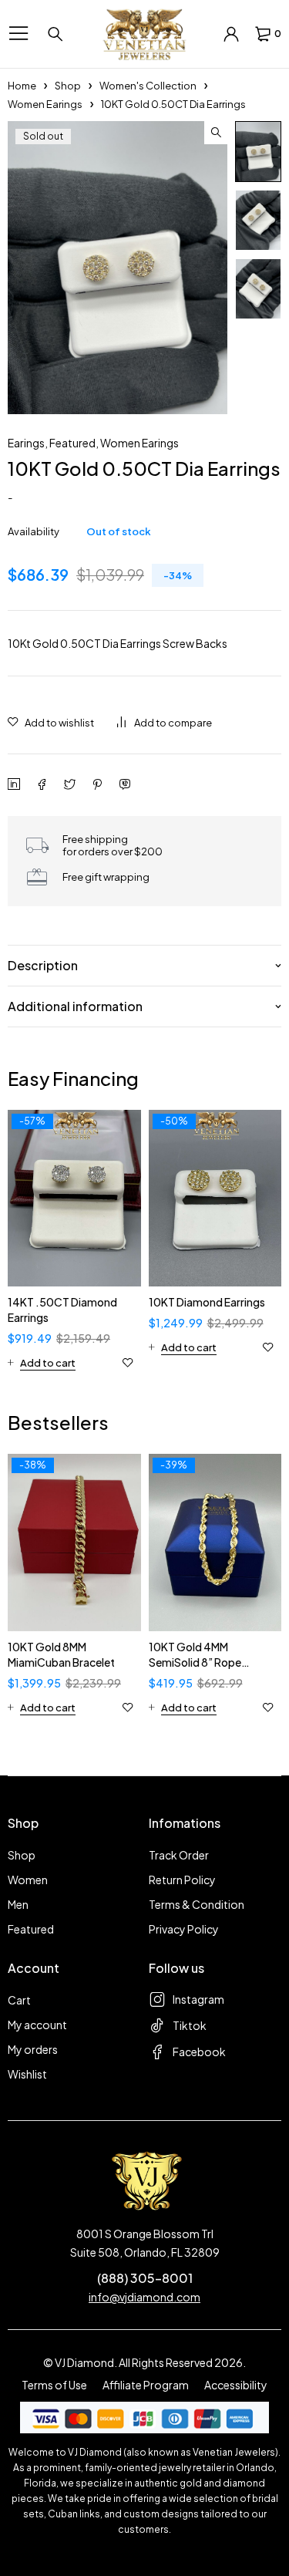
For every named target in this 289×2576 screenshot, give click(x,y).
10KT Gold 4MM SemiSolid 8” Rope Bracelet (195, 1662)
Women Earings (45, 104)
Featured (72, 443)
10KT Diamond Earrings (207, 1302)
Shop (68, 86)
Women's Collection (148, 86)
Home (22, 86)
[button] (216, 133)
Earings (26, 443)
